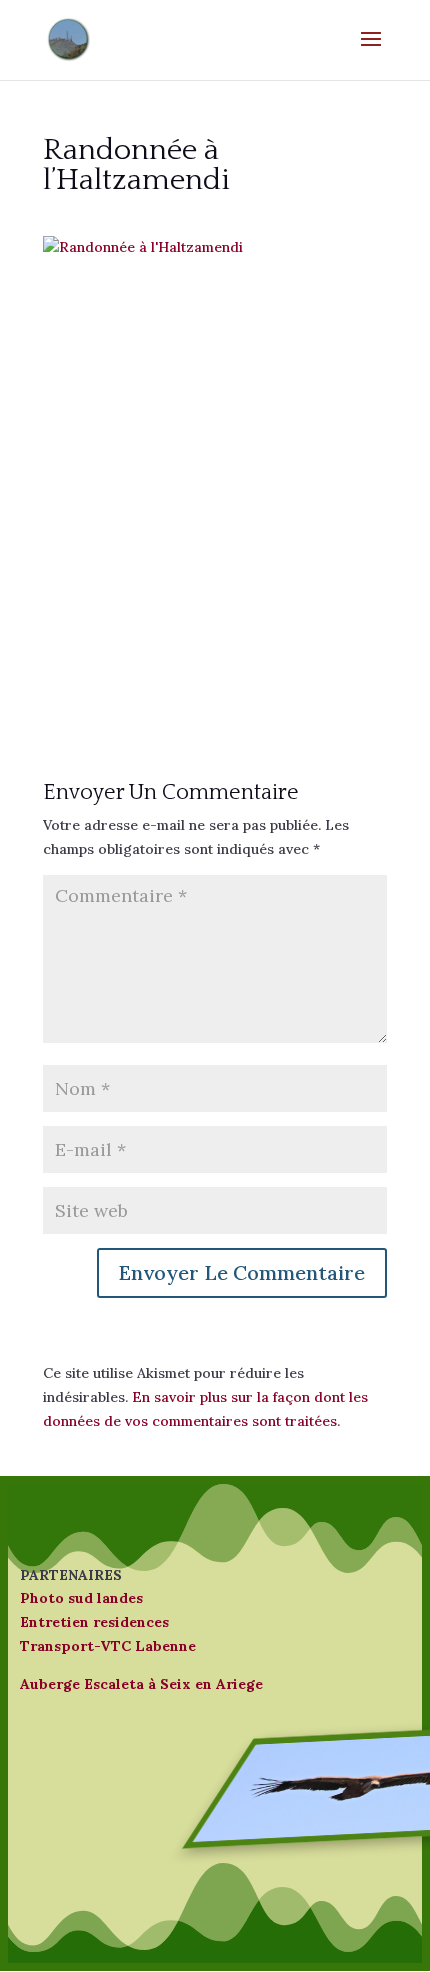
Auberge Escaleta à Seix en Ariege (141, 1684)
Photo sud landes (81, 1598)
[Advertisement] (215, 475)
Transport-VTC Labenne (108, 1646)
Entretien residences (94, 1622)
